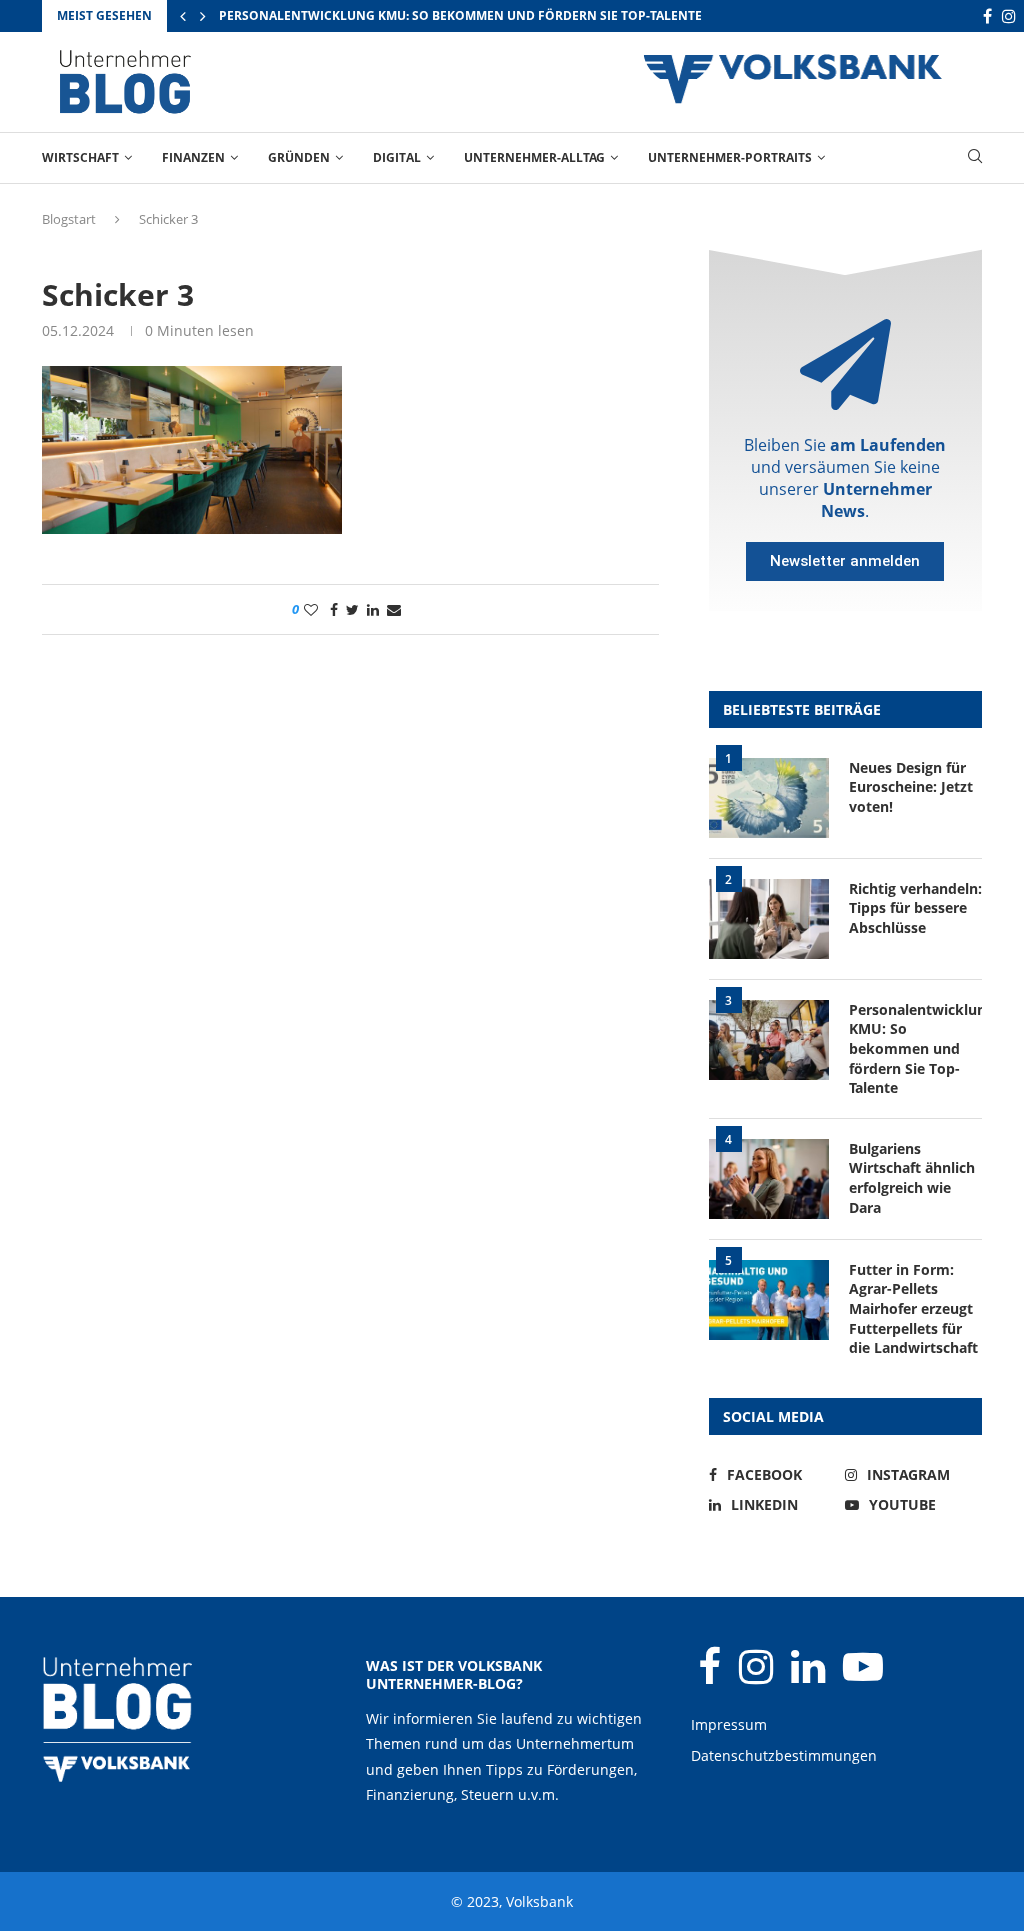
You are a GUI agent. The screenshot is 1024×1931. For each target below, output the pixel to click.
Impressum (729, 1724)
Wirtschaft (80, 157)
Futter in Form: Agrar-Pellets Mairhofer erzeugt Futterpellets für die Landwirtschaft (913, 1308)
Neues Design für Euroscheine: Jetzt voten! (911, 787)
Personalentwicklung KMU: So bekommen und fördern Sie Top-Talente (460, 15)
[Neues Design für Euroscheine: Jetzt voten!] (769, 798)
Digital (397, 157)
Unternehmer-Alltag (534, 157)
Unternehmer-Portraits (730, 157)
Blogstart (69, 219)
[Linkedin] (810, 1675)
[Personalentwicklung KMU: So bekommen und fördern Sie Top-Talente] (769, 1040)
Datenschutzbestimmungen (784, 1755)
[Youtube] (863, 1675)
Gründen (299, 157)
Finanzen (193, 157)
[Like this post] (311, 609)
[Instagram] (1009, 16)
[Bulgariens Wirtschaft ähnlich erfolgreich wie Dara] (769, 1179)
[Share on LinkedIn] (373, 609)
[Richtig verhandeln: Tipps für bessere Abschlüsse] (769, 919)
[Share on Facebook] (334, 609)
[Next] (203, 16)
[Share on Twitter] (352, 609)
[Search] (975, 158)
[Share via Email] (394, 609)
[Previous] (183, 16)
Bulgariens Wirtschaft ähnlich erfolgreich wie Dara (912, 1178)
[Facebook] (987, 16)
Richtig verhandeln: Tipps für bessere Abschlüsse (915, 908)
